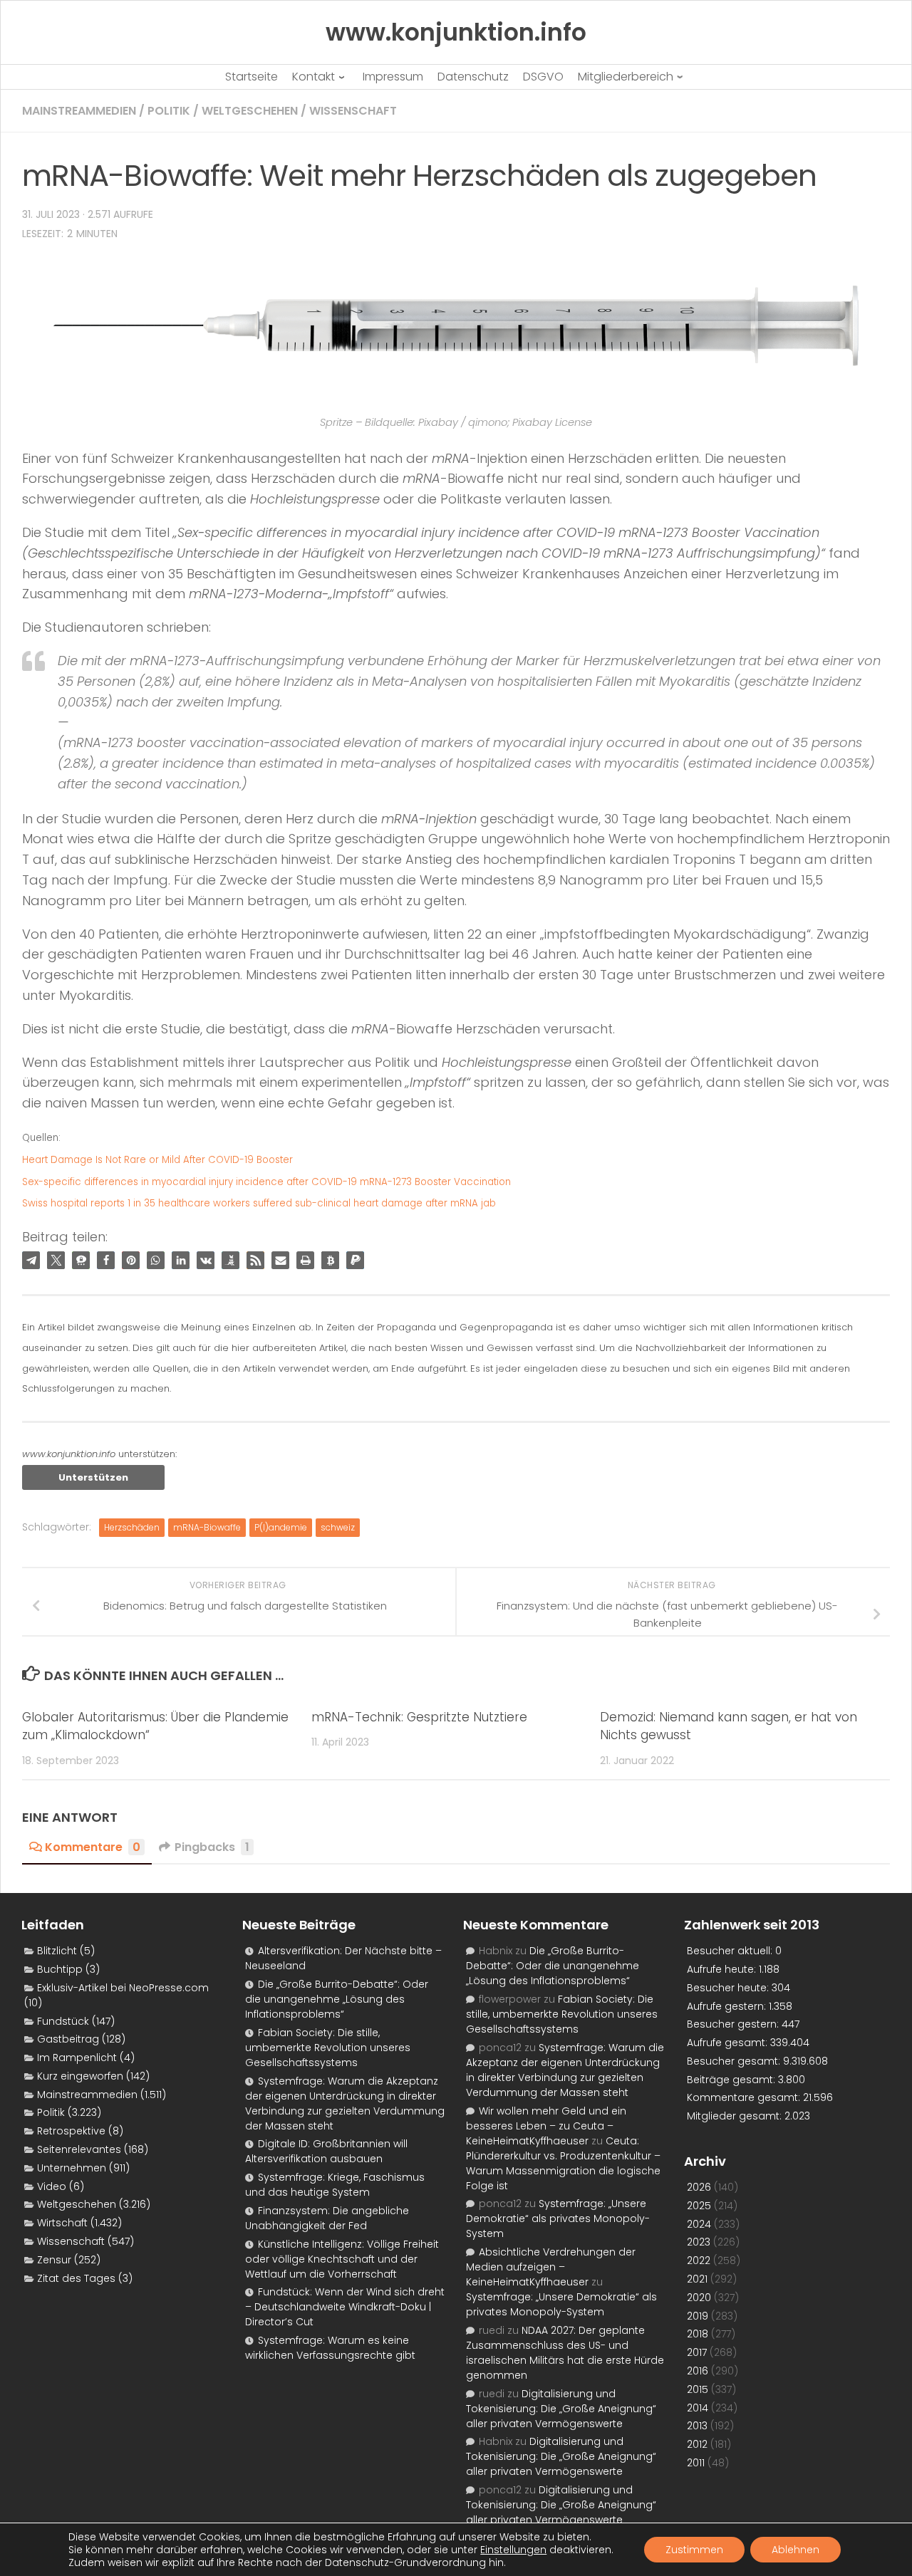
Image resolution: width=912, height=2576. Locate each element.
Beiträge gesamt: (732, 2080)
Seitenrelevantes (79, 2149)
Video (52, 2186)
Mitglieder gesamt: (736, 2116)
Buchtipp (60, 1969)
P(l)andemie (281, 1527)
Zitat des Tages (76, 2278)
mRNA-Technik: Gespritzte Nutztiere (419, 1717)
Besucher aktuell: (731, 1951)
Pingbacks (212, 1847)
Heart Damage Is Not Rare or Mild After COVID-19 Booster (157, 1160)
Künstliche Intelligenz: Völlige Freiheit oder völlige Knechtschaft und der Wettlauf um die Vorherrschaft (342, 2259)
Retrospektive (71, 2131)
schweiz (338, 1527)
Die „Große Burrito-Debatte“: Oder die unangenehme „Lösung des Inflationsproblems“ (337, 1999)
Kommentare (93, 1847)
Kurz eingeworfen (80, 2076)
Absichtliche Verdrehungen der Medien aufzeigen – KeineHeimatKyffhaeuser (551, 2267)
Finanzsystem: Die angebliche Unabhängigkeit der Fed (327, 2218)
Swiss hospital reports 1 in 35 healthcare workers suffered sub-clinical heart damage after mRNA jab (259, 1203)
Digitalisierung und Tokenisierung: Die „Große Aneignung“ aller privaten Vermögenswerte (561, 2409)
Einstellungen (513, 2550)
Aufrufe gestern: (728, 2006)
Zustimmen (694, 2550)
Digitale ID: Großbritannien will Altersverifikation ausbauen (326, 2151)
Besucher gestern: (734, 2024)
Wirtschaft (62, 2223)
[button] (31, 1260)
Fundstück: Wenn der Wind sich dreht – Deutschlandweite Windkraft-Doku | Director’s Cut (345, 2307)
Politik (169, 111)
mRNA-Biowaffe (207, 1527)
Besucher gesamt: (735, 2061)
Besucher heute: (729, 1988)
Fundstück (63, 2021)
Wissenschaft (353, 111)
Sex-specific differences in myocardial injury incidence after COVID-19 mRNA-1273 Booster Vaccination (266, 1182)
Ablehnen (796, 2550)
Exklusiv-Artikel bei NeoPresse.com (123, 1988)
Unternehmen (72, 2168)
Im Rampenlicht (77, 2058)
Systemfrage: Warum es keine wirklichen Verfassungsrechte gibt (330, 2348)
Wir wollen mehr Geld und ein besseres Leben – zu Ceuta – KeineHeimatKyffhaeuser (546, 2126)
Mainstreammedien (79, 111)
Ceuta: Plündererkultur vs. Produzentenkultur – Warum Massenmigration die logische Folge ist (563, 2163)
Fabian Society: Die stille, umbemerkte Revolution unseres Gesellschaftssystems (328, 2048)
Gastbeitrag (68, 2039)
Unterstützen (93, 1477)
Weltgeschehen (250, 111)
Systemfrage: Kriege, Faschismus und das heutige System (335, 2185)
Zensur (54, 2260)
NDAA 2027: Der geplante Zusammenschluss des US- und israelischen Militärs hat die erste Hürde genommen (565, 2353)
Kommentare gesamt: (745, 2097)
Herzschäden (132, 1527)
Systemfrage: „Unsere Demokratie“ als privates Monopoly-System (558, 2218)
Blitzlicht (57, 1951)
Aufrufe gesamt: (729, 2043)
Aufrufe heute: (723, 1969)
